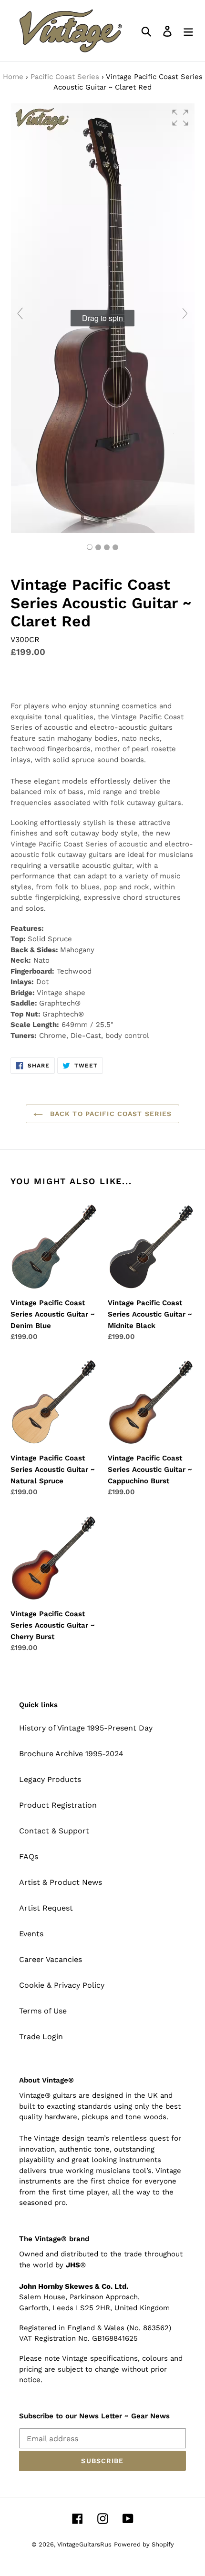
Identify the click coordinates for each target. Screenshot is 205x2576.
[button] (180, 118)
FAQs (29, 1857)
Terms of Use (43, 2011)
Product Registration (58, 1805)
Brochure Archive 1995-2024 (71, 1754)
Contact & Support (54, 1831)
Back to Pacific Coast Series (110, 1114)
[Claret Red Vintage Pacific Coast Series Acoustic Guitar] (98, 547)
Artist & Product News (61, 1882)
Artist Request (46, 1908)
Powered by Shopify (144, 2544)
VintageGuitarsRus (84, 2544)
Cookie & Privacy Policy (62, 1985)
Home (13, 77)
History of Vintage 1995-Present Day (86, 1728)
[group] (102, 318)
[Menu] (188, 31)
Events (31, 1934)
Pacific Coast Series (65, 77)
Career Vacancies (51, 1959)
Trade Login (41, 2037)
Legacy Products (50, 1779)
